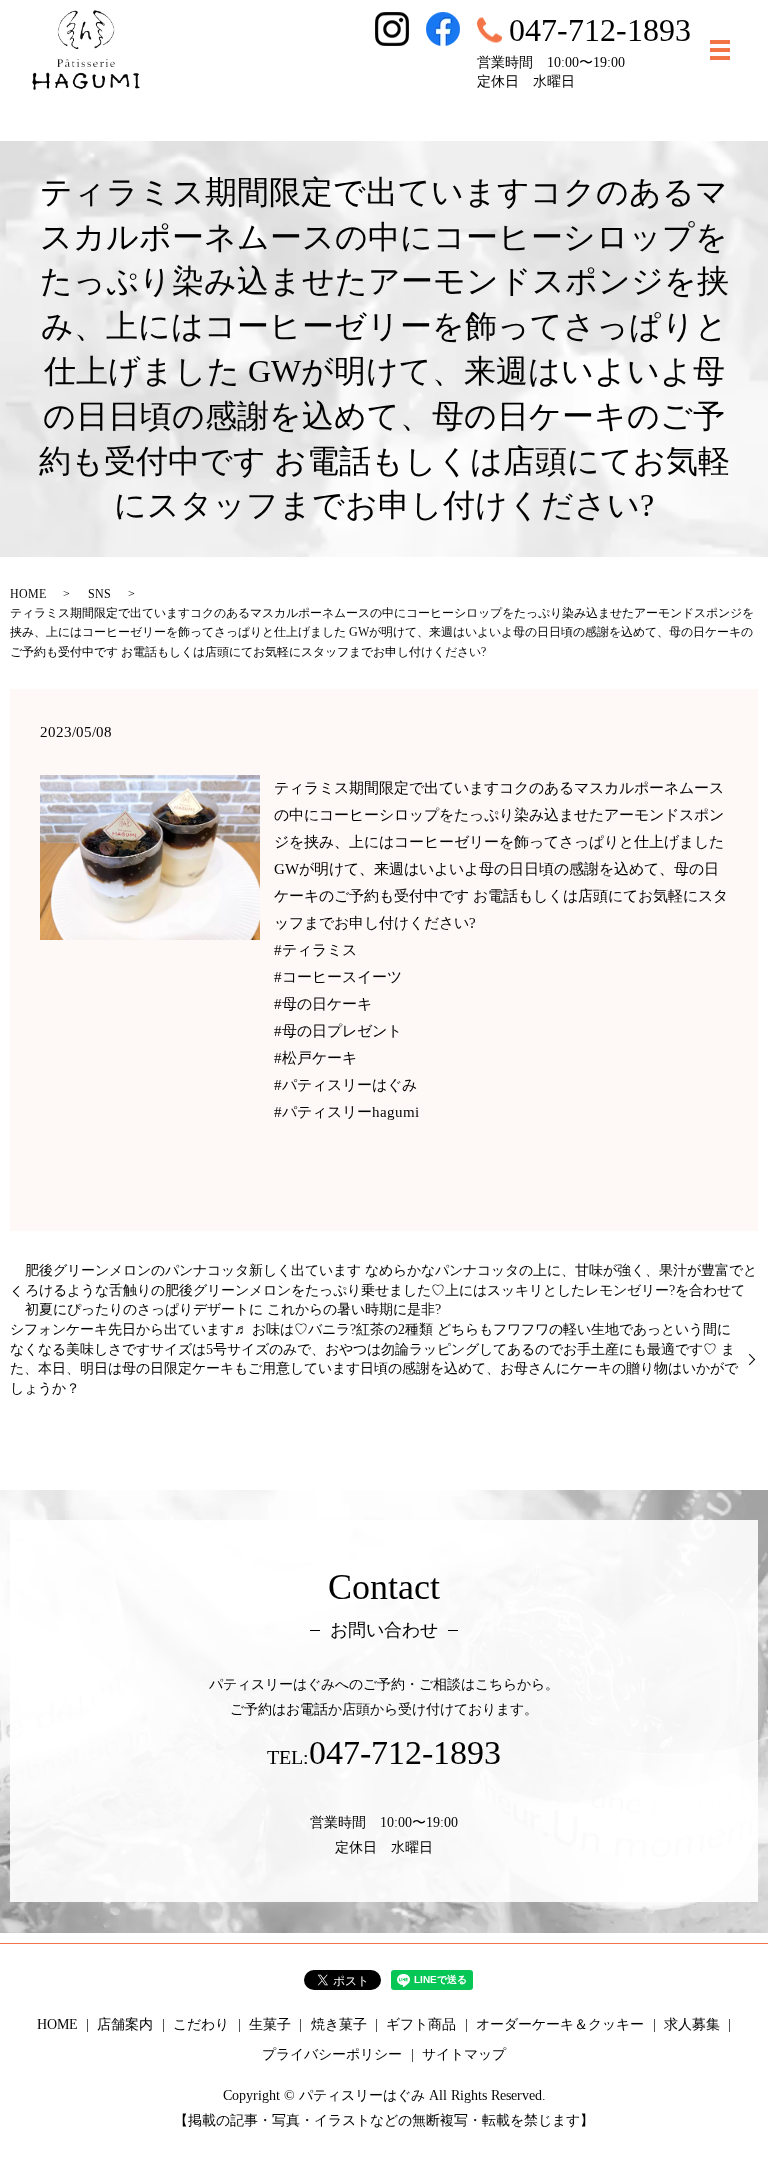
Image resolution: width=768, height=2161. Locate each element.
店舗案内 (125, 2024)
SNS (99, 594)
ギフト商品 (421, 2024)
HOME (28, 594)
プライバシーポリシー (332, 2054)
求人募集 (692, 2024)
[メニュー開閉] (720, 50)
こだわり (201, 2024)
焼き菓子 (339, 2024)
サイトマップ (464, 2054)
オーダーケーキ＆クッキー (560, 2024)
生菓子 (270, 2024)
